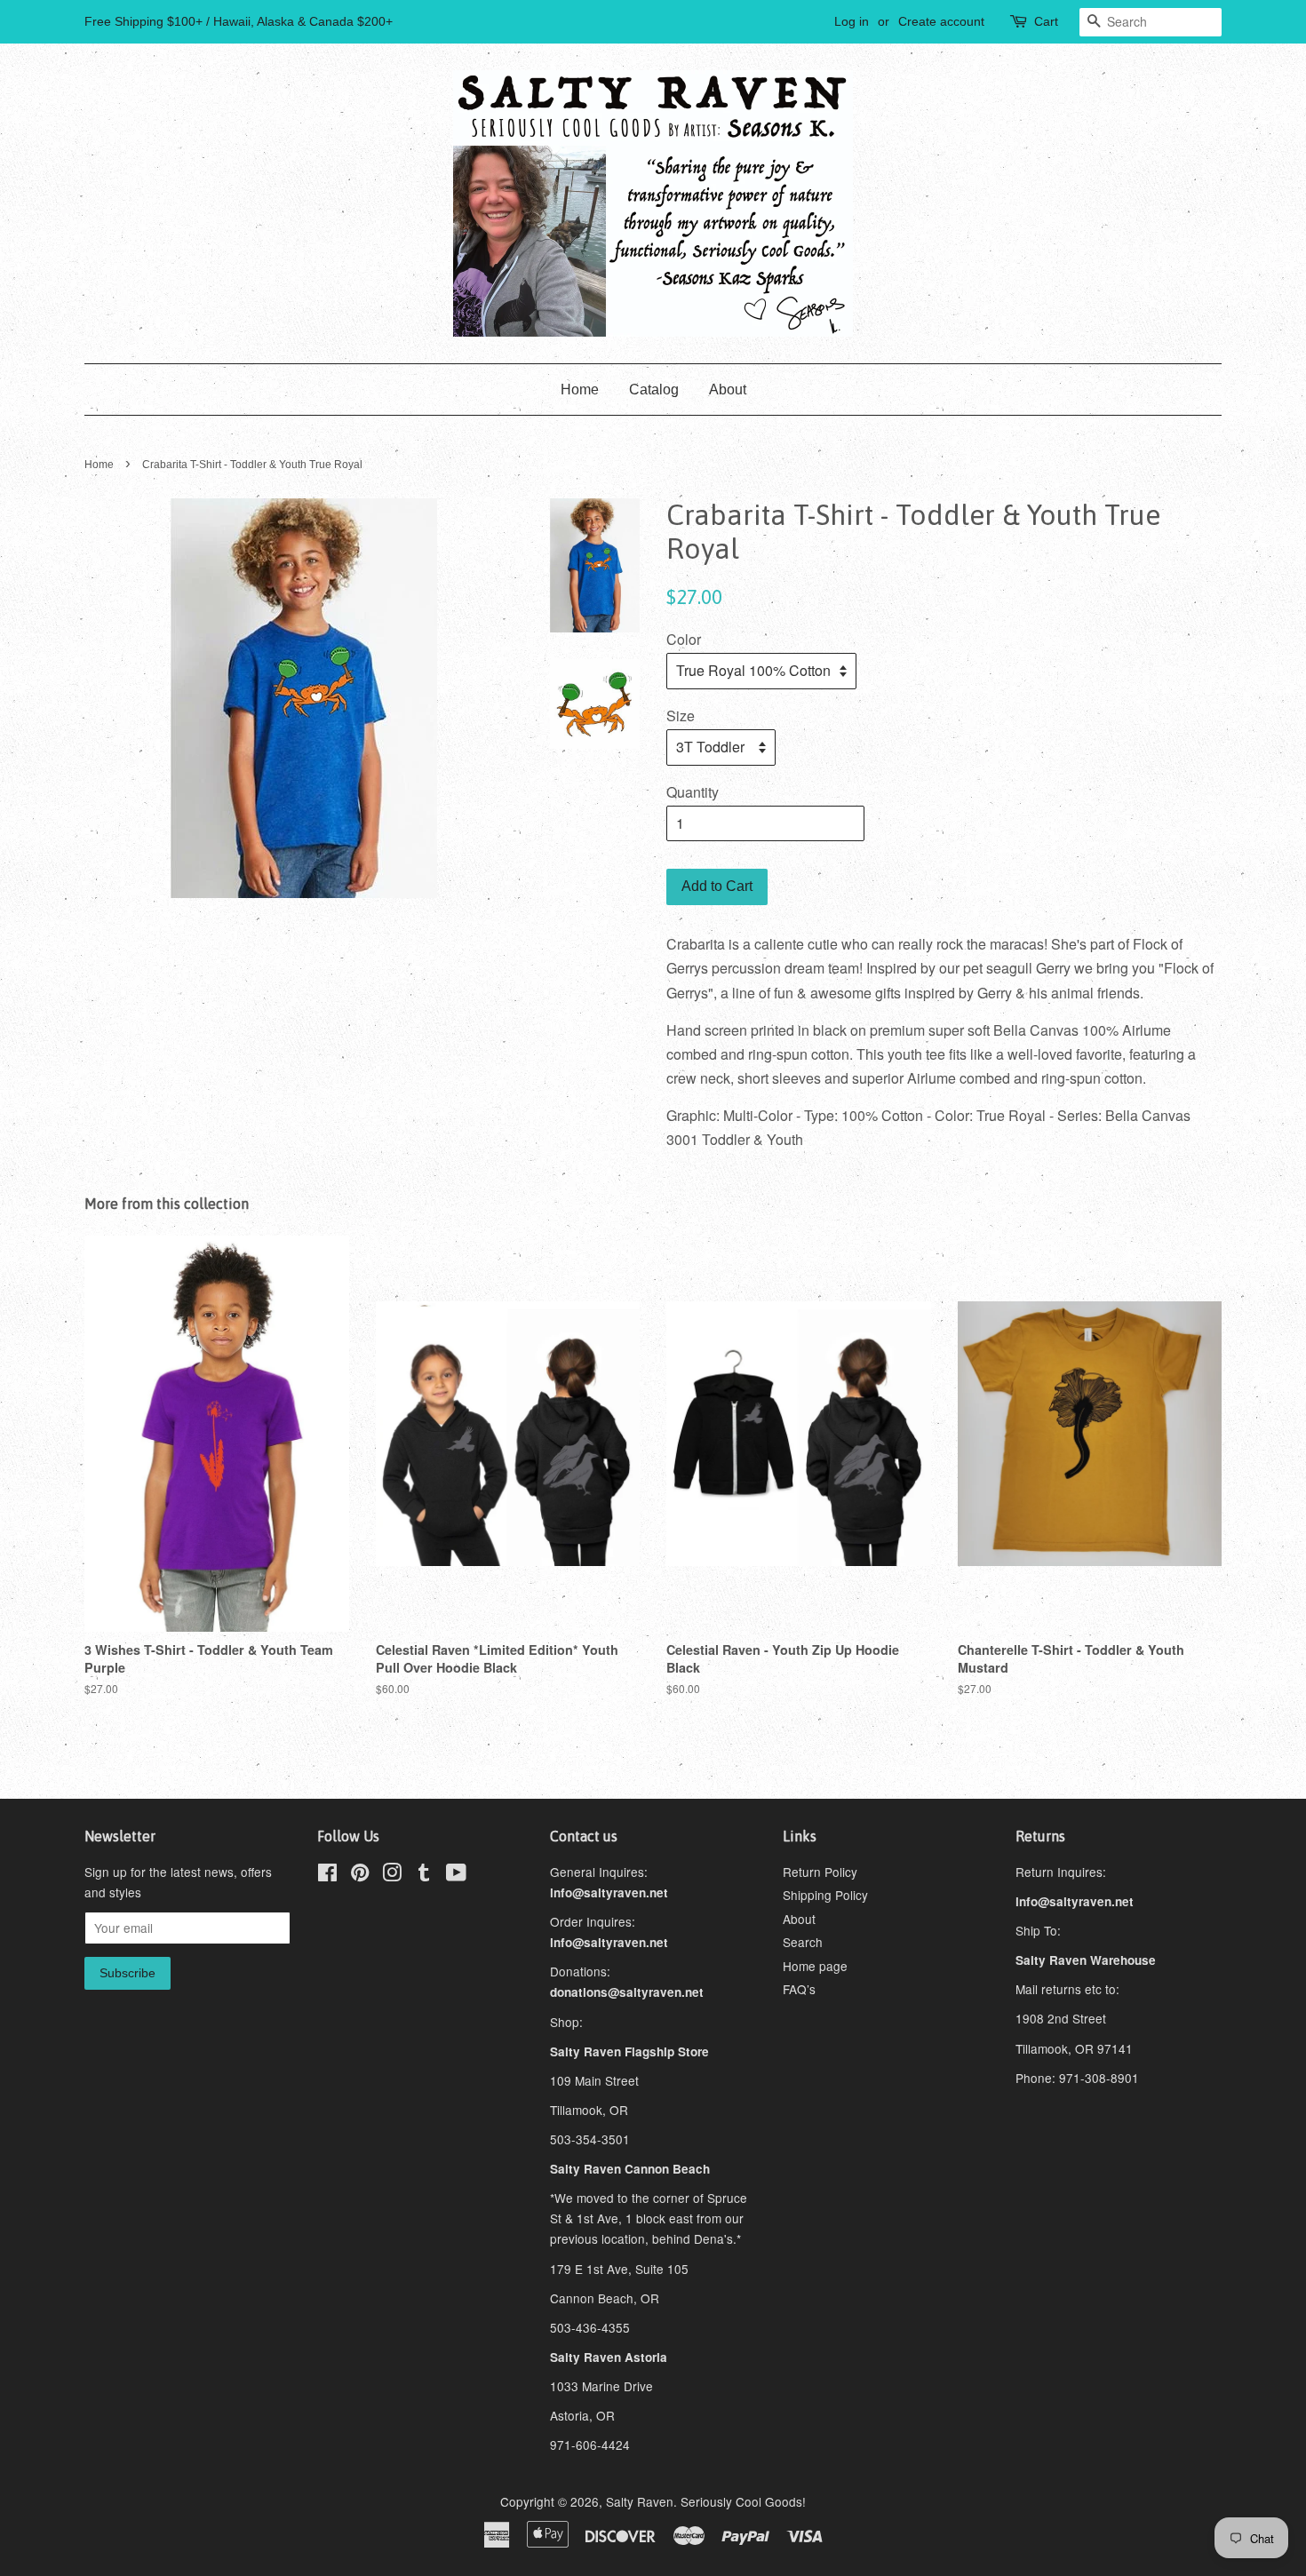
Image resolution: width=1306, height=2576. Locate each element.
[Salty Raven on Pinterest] (360, 1875)
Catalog (654, 390)
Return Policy (820, 1872)
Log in (852, 21)
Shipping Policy (825, 1895)
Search (803, 1942)
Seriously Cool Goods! (743, 2501)
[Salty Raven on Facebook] (327, 1875)
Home (580, 390)
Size (681, 716)
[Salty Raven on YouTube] (456, 1875)
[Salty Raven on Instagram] (392, 1875)
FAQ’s (799, 1989)
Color (684, 639)
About (728, 390)
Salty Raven (640, 2501)
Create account (941, 21)
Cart (1046, 21)
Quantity (693, 792)
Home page (815, 1966)
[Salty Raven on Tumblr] (424, 1875)
